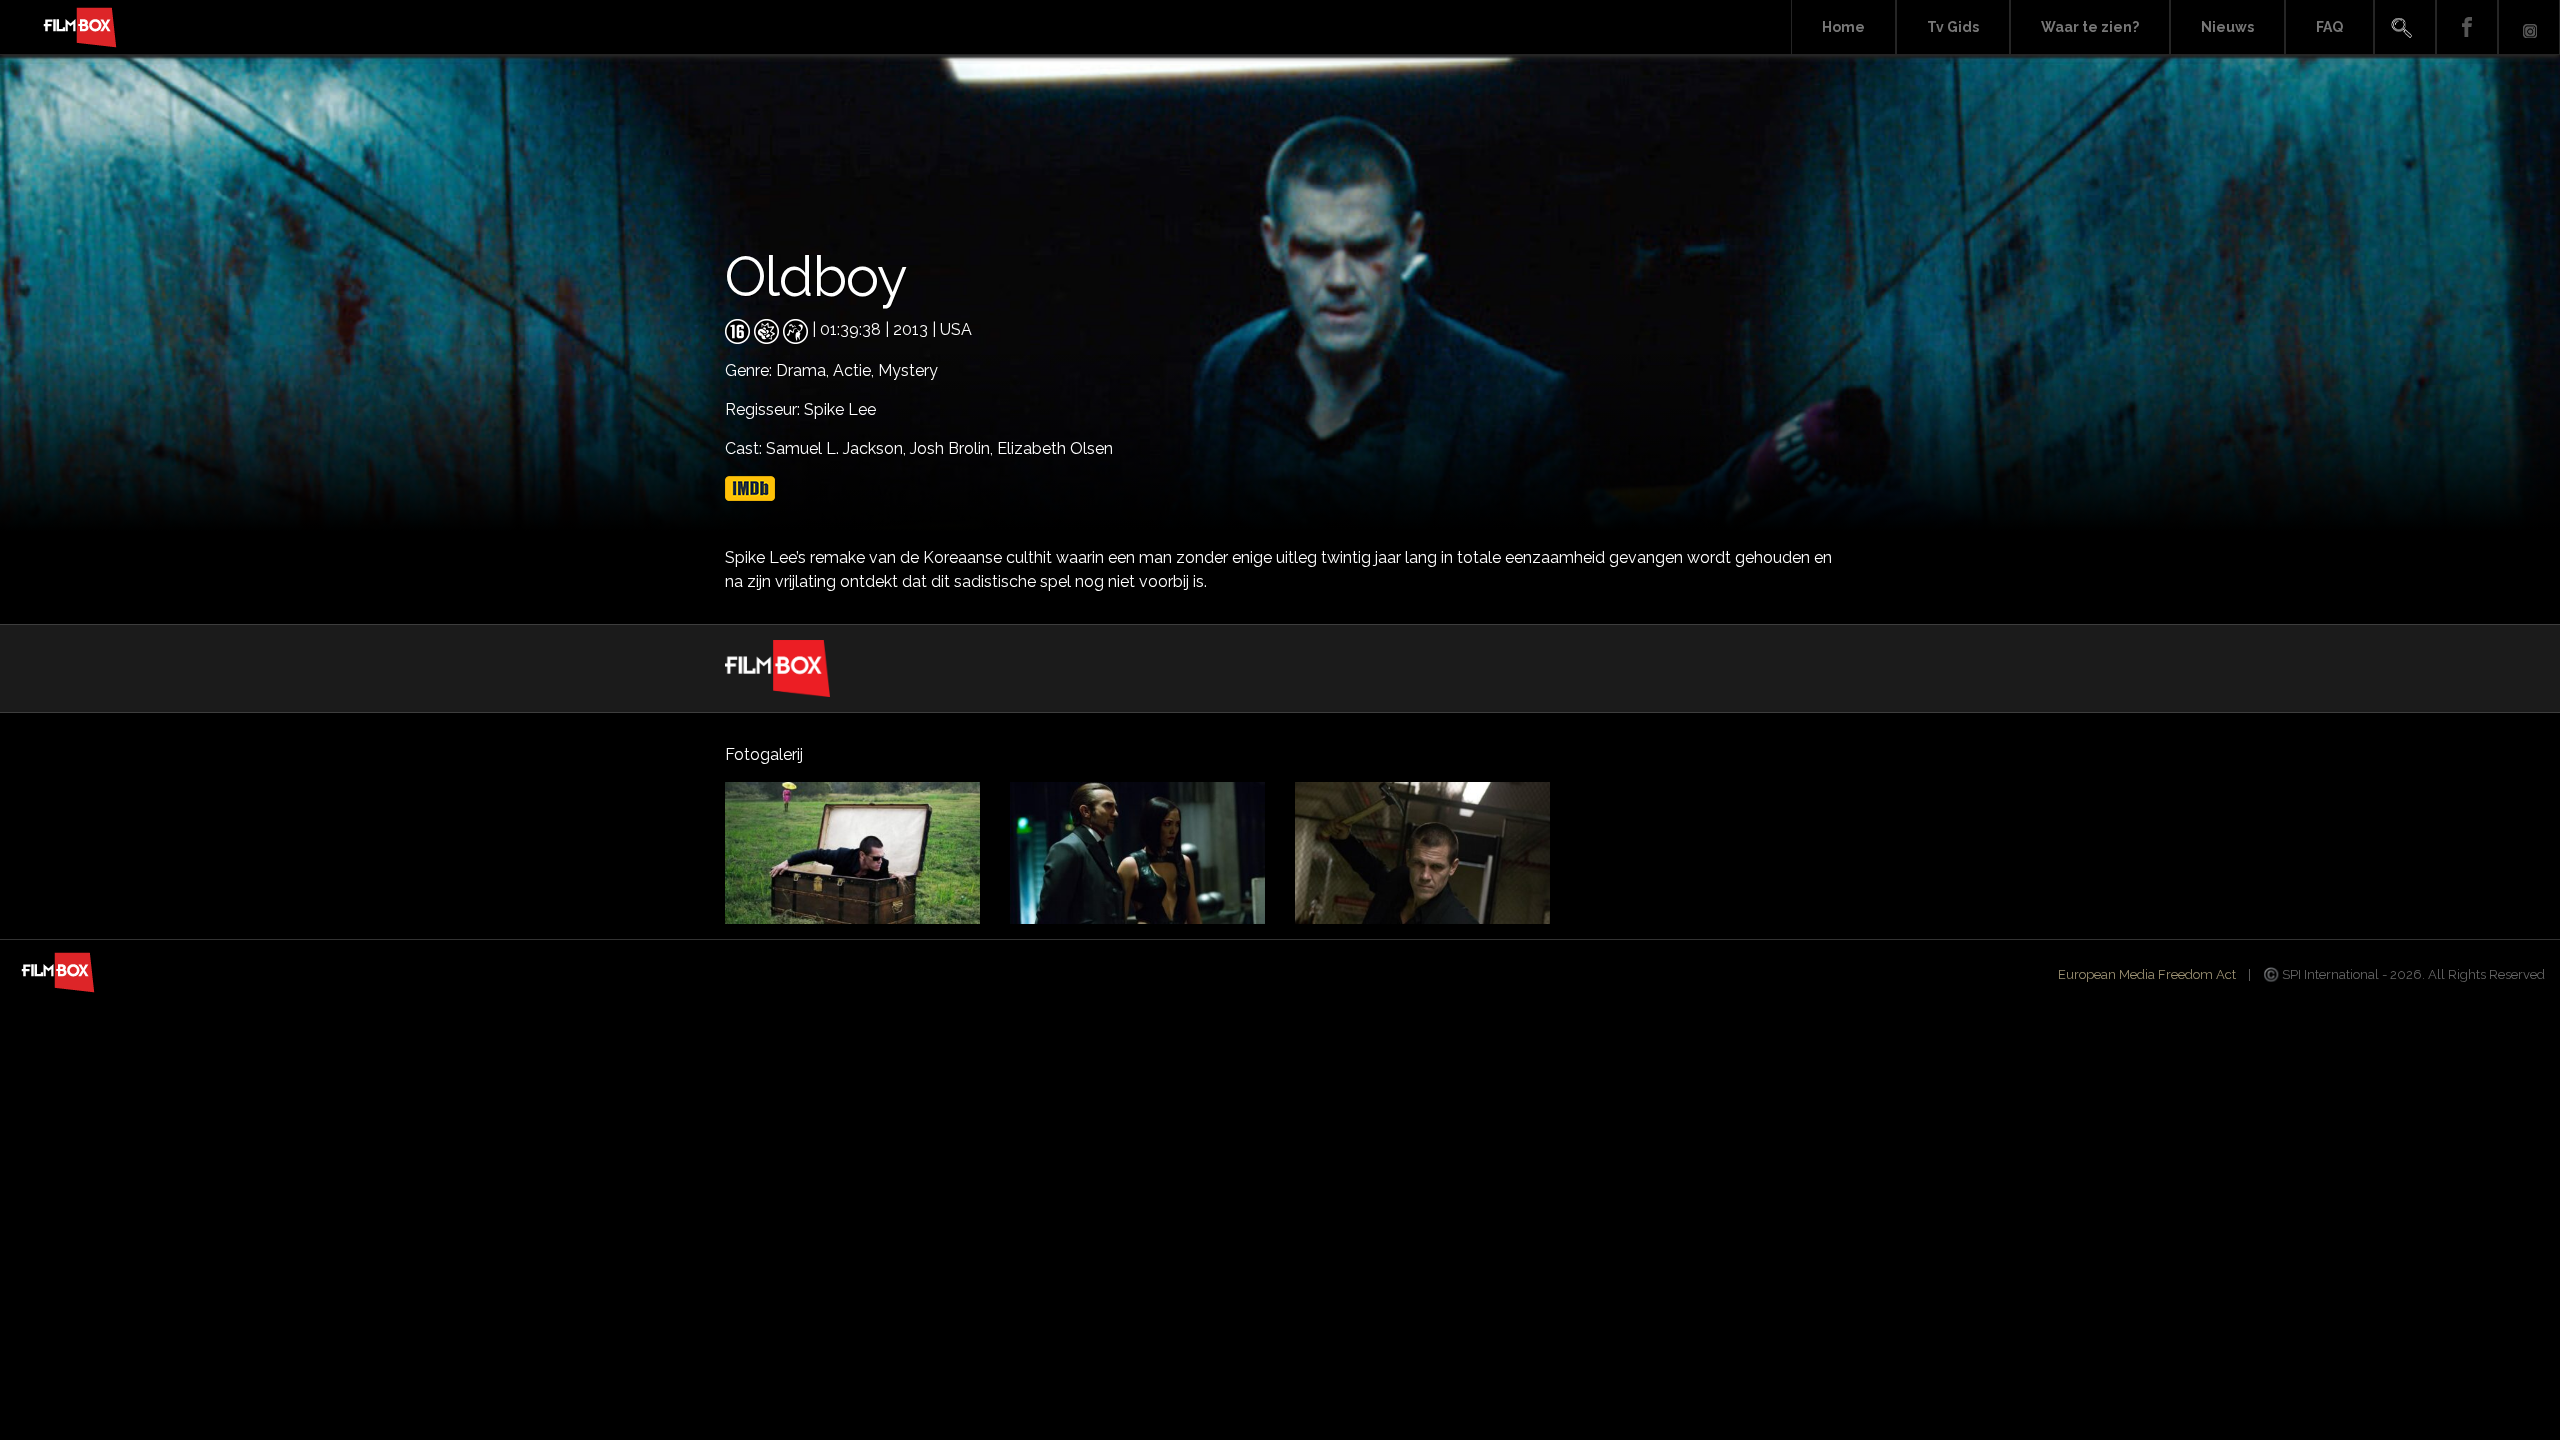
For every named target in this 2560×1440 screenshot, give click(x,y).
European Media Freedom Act (2147, 974)
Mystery (908, 370)
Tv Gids (1953, 27)
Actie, (855, 370)
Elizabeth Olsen (1055, 448)
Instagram (2529, 27)
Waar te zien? (2090, 27)
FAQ (2329, 27)
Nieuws (2227, 27)
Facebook (2467, 27)
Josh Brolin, (953, 448)
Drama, (804, 370)
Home (1843, 27)
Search (2405, 27)
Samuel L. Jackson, (838, 448)
